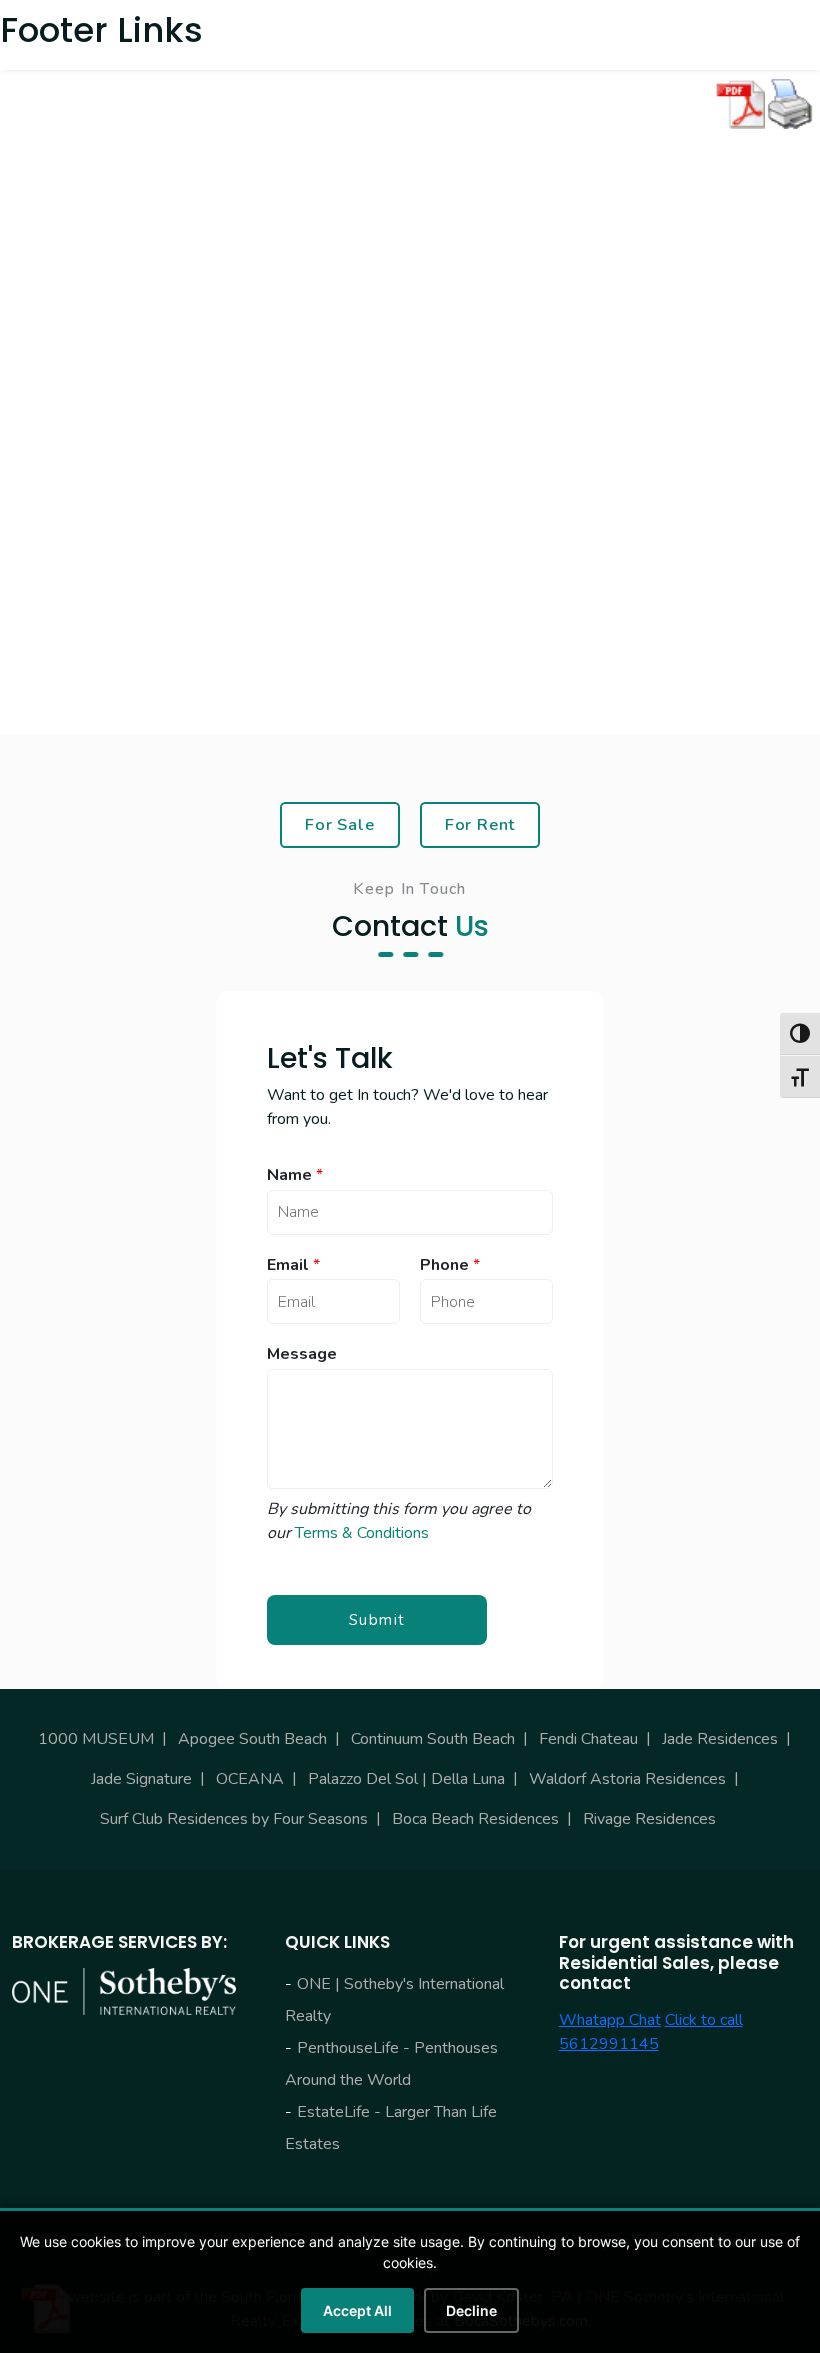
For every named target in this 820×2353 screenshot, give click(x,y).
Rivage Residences (649, 1819)
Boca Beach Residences (475, 1819)
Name (295, 1175)
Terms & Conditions (362, 1533)
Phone (450, 1265)
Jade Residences (720, 1739)
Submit (377, 1620)
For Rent (480, 824)
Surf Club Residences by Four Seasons (234, 1819)
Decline (471, 2310)
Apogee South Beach (252, 1739)
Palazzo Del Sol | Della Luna (406, 1779)
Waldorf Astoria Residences (627, 1779)
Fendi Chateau (588, 1739)
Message (302, 1354)
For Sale (340, 824)
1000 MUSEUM (96, 1739)
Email (293, 1265)
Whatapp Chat (610, 2020)
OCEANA (250, 1779)
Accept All (357, 2310)
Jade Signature (141, 1779)
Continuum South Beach (433, 1739)
